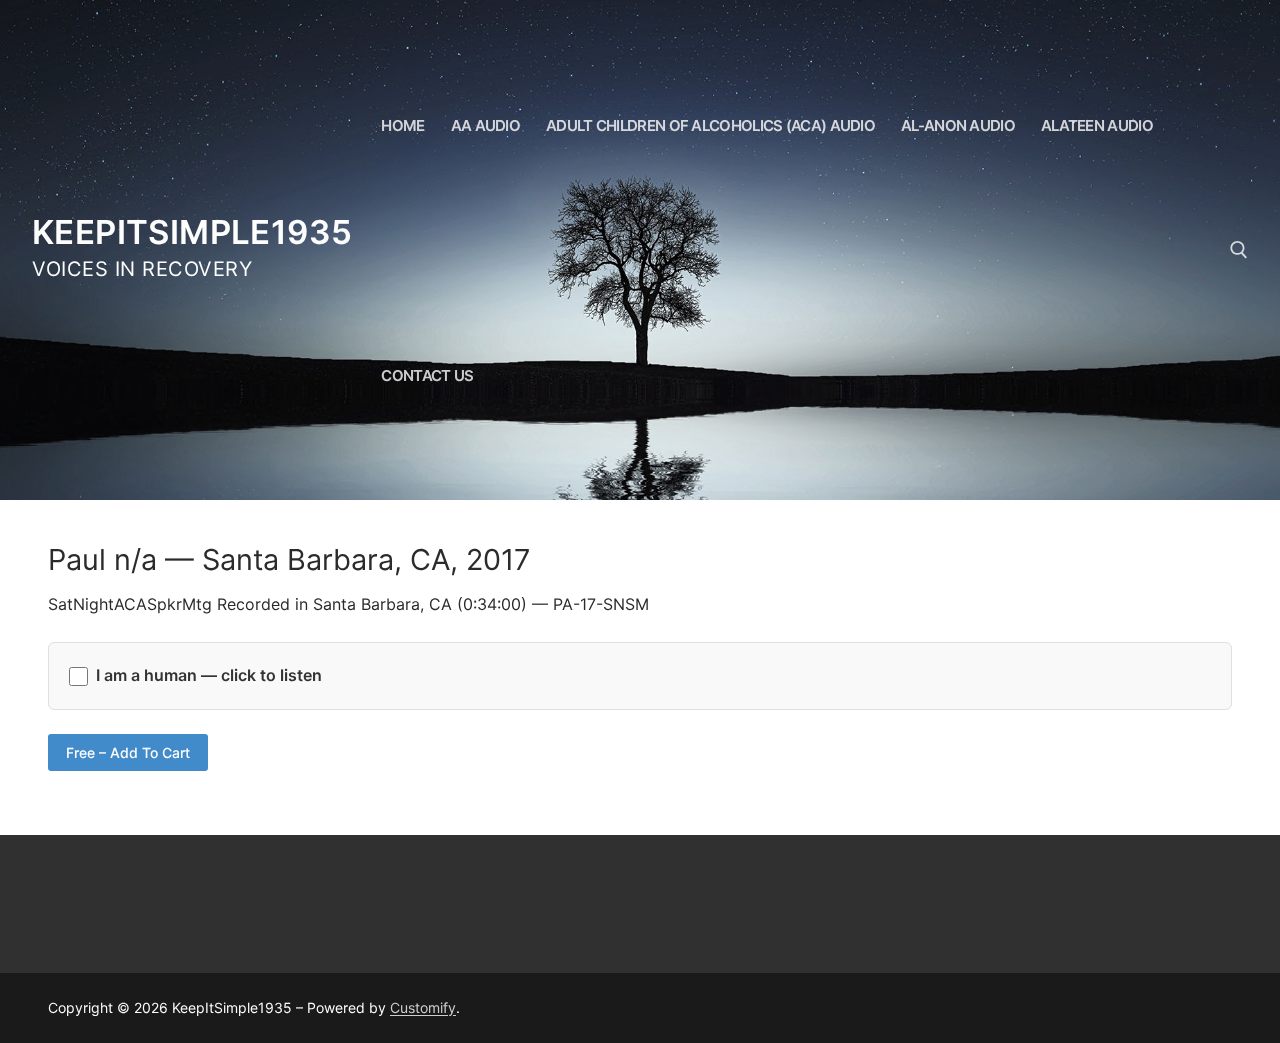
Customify (423, 1007)
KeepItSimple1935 (192, 232)
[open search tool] (1239, 250)
